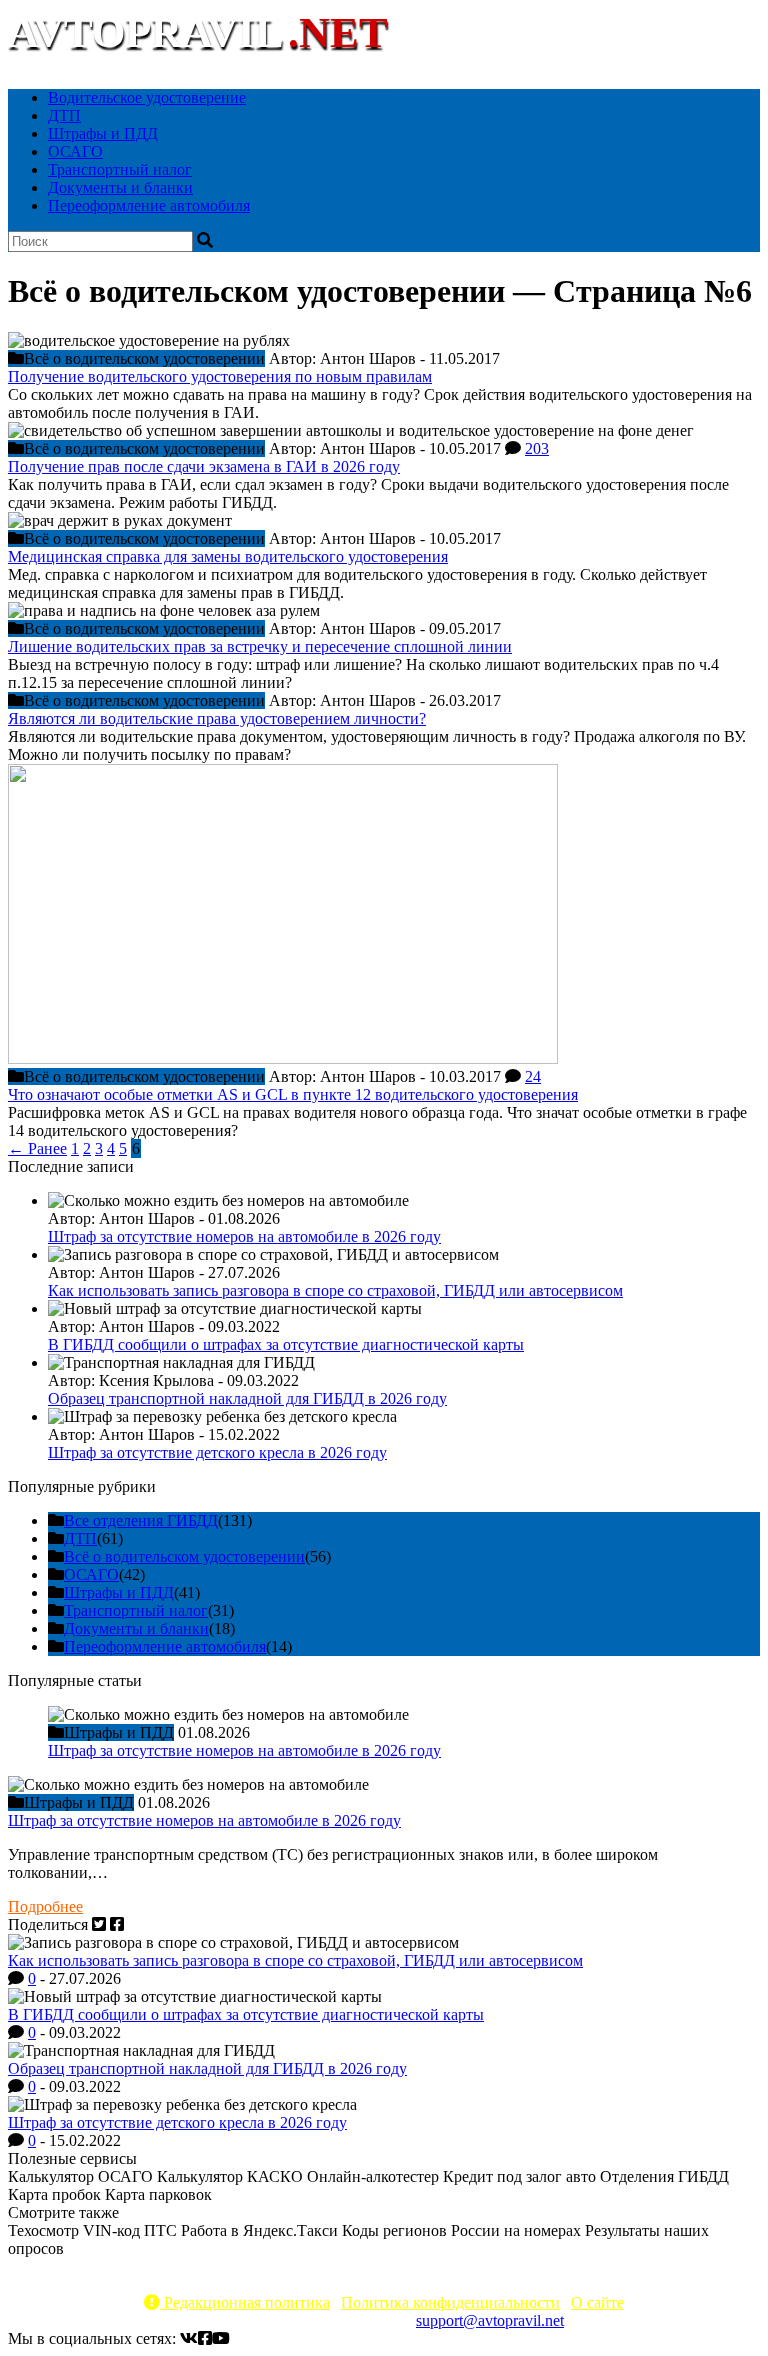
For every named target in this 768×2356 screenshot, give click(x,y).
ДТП (64, 115)
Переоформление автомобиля (149, 205)
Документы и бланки (120, 187)
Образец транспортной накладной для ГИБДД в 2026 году (247, 1398)
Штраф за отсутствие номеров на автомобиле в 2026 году (244, 1236)
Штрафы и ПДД (103, 133)
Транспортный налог (120, 169)
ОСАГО (75, 151)
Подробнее (45, 1906)
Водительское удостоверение (147, 97)
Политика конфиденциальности (450, 2302)
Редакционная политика (245, 2302)
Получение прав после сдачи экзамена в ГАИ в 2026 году (204, 466)
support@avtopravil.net (490, 2320)
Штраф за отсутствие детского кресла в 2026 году (217, 1452)
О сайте (597, 2302)
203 (537, 448)
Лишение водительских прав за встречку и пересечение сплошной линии (260, 646)
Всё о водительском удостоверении (184, 1556)
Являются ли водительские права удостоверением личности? (217, 718)
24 (533, 1076)
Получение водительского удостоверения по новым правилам (220, 376)
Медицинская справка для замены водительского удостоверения (228, 556)
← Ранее (37, 1148)
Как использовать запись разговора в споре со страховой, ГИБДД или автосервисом (335, 1290)
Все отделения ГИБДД (141, 1520)
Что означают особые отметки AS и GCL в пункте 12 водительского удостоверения (293, 1094)
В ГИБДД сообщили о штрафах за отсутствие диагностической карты (286, 1344)
